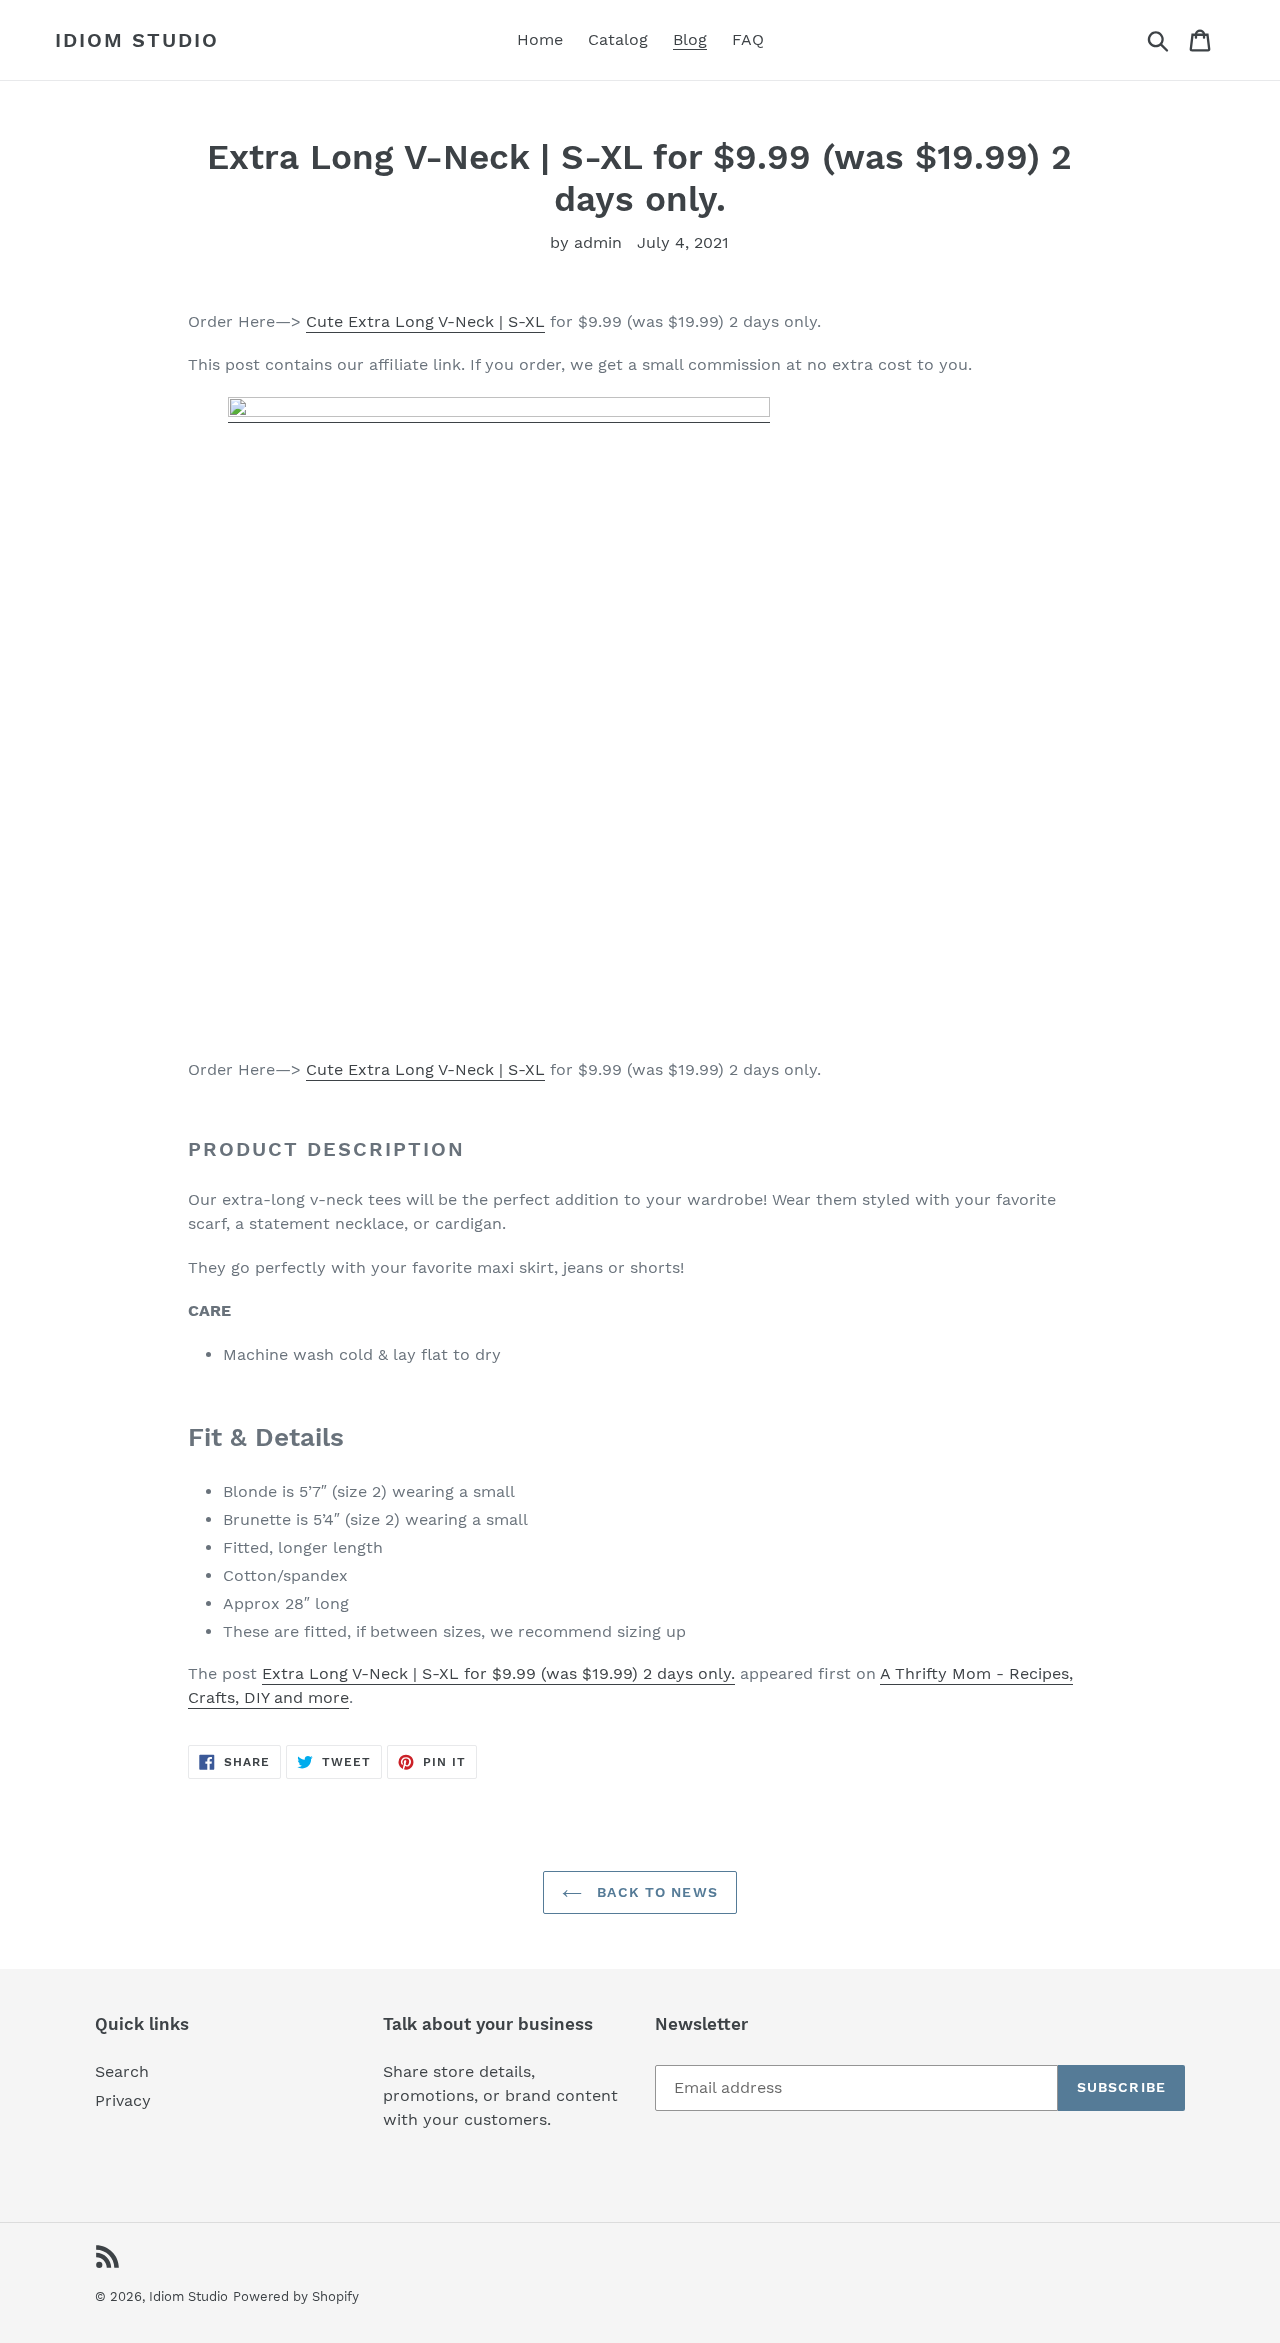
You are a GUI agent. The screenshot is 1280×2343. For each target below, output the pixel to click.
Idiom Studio (137, 40)
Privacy (123, 2100)
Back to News (655, 1892)
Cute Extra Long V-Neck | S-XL (425, 321)
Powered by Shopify (296, 2296)
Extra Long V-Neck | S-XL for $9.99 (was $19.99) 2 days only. (498, 1673)
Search (122, 2071)
